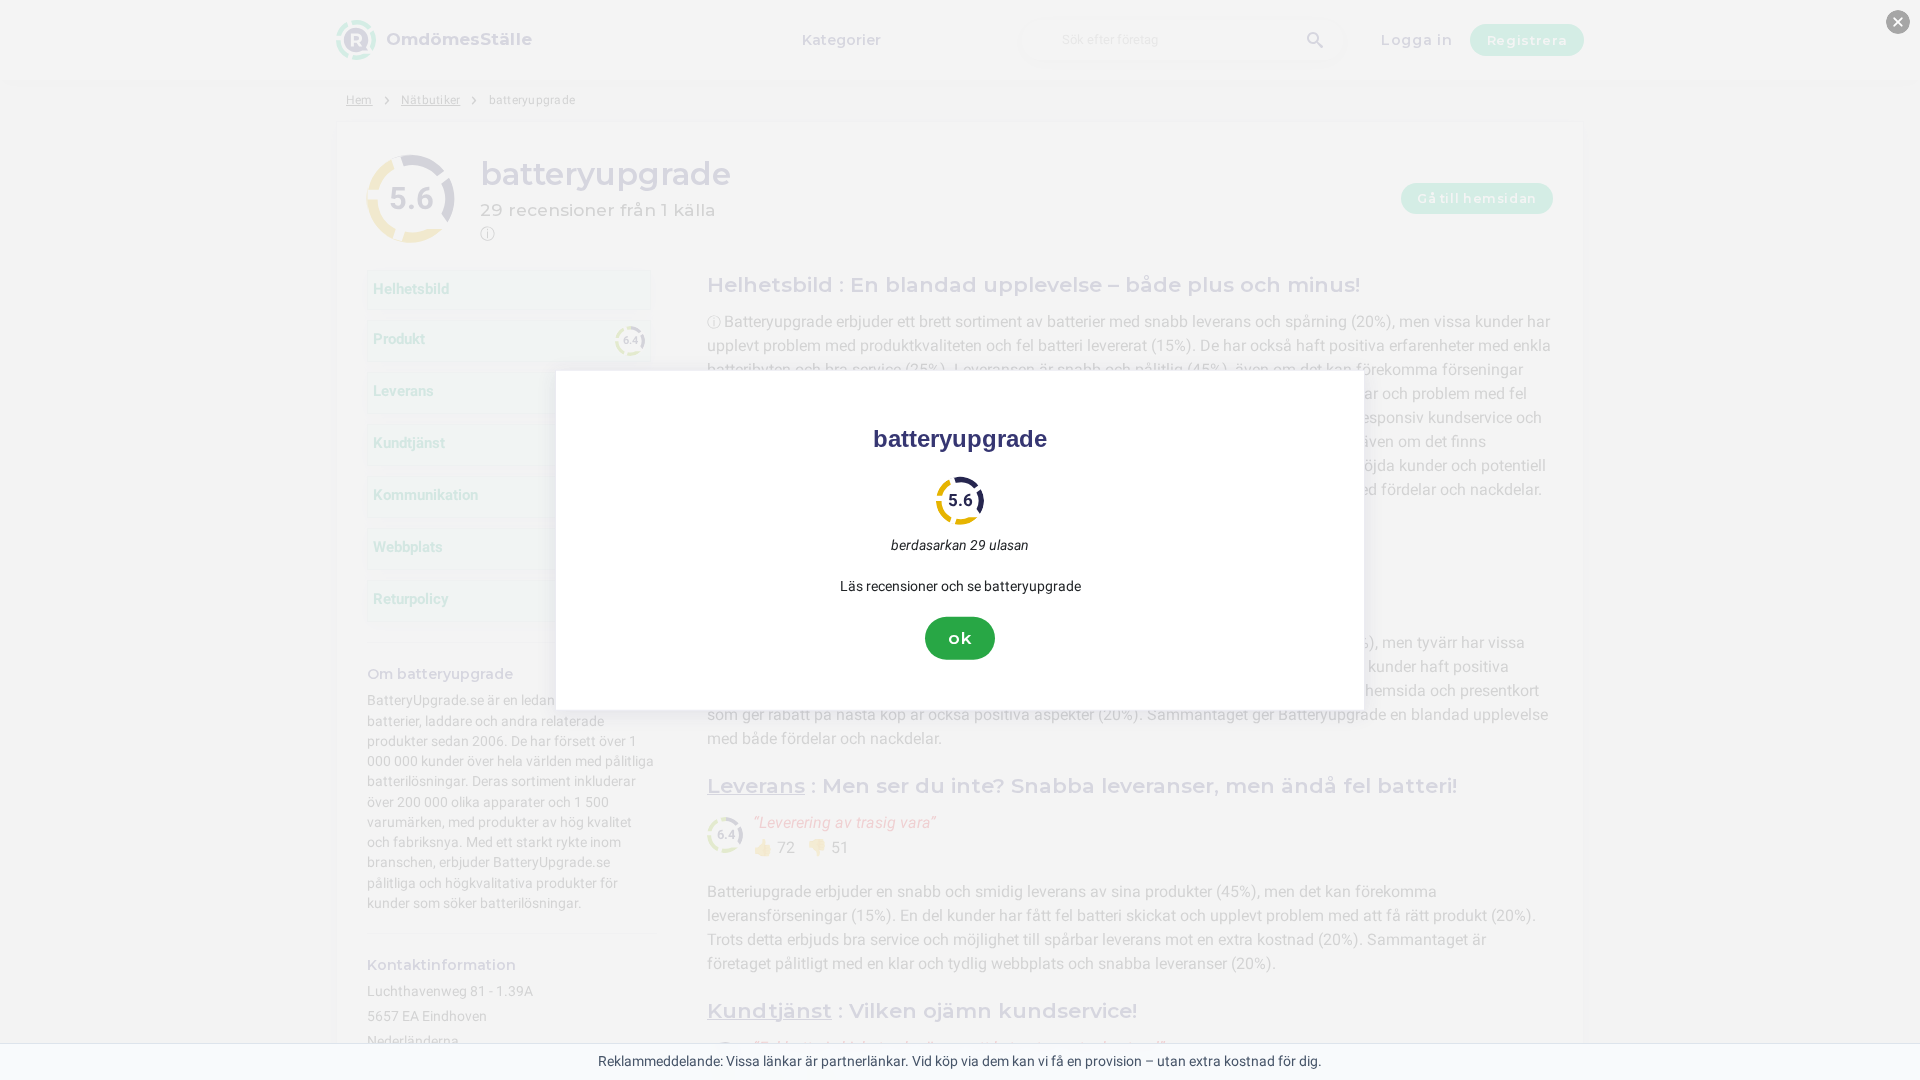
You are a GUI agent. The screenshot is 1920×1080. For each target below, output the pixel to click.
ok (960, 638)
